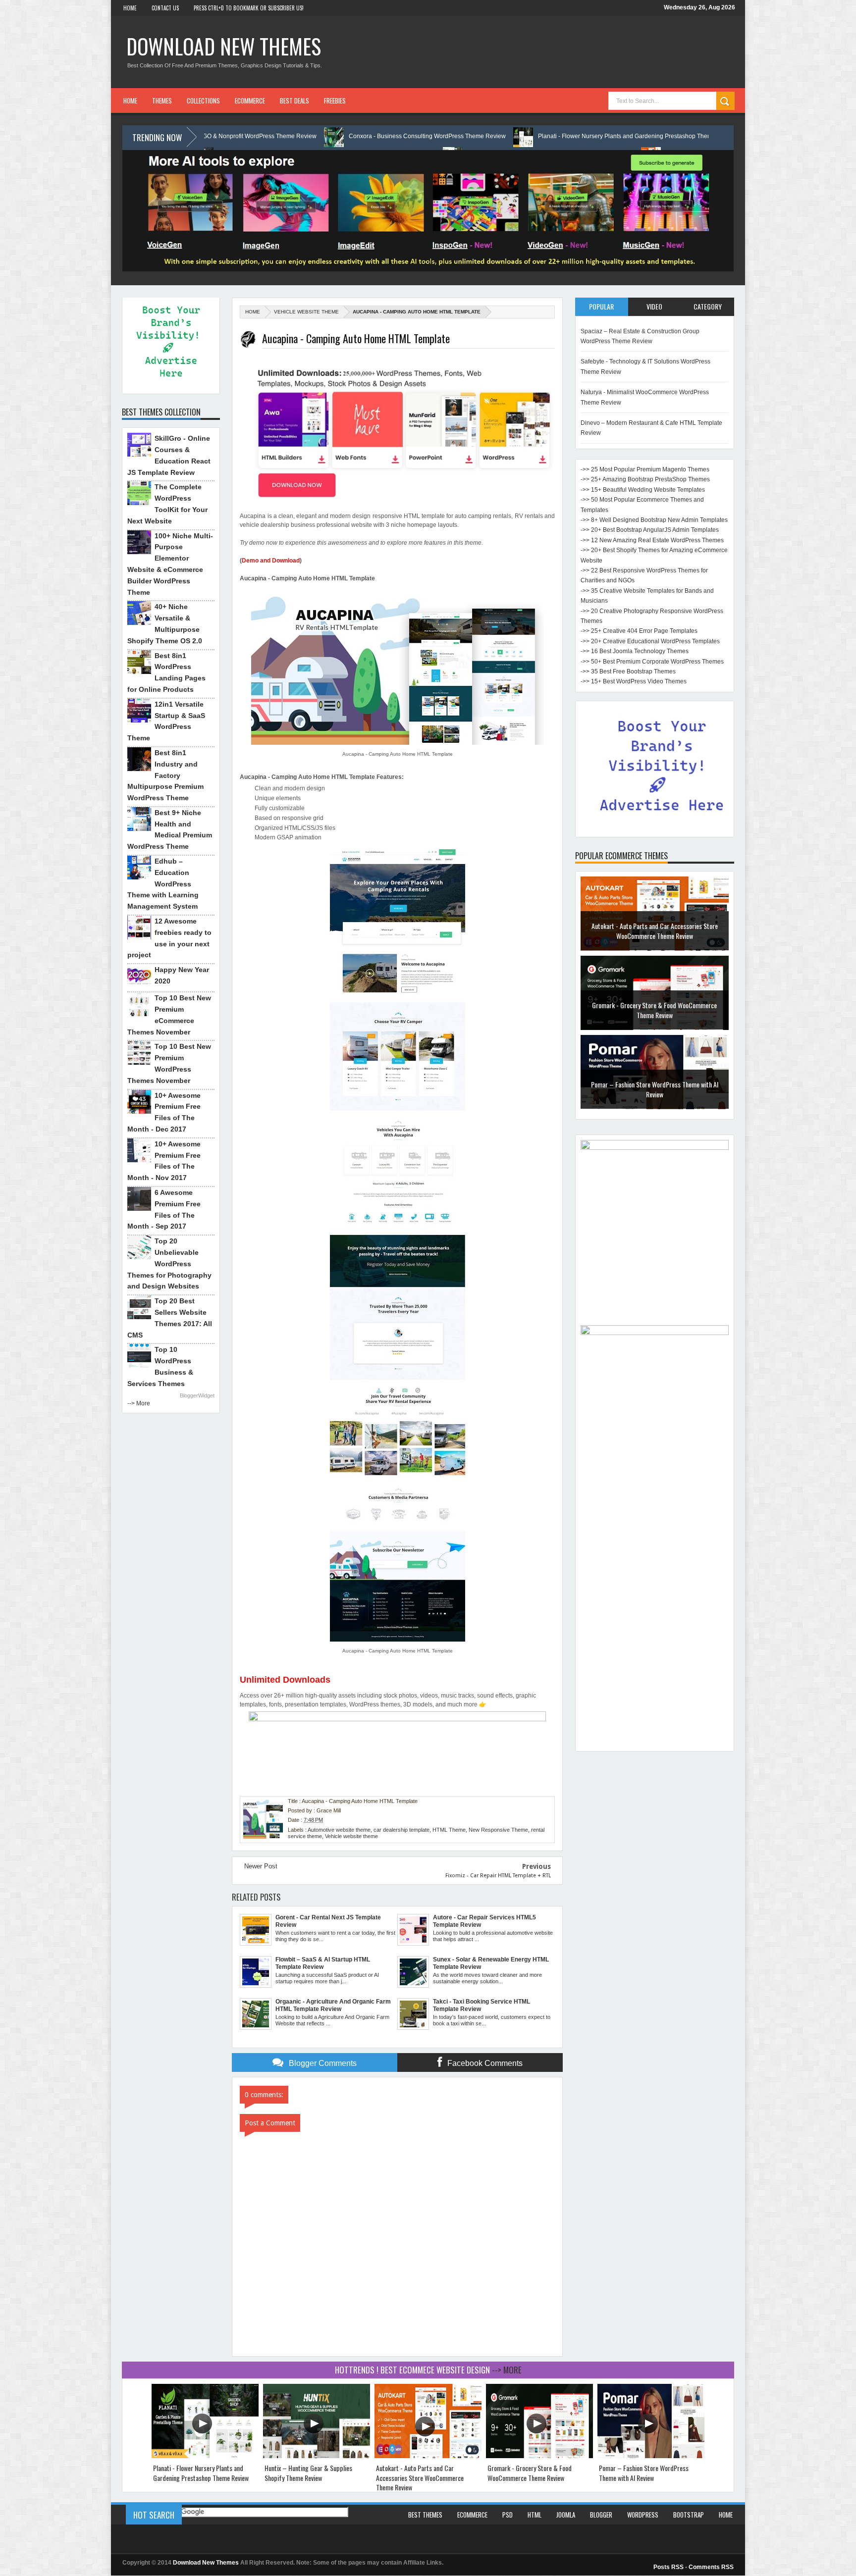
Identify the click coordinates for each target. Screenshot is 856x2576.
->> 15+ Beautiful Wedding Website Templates (643, 490)
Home (130, 8)
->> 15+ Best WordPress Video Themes (634, 681)
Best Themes (425, 2515)
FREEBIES (335, 101)
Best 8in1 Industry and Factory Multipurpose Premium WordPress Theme (165, 775)
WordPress (643, 2515)
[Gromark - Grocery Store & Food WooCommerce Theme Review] (539, 2456)
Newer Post (261, 1866)
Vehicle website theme (306, 312)
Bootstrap (689, 2515)
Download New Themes (224, 46)
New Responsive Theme (498, 1830)
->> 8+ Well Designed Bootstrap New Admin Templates (654, 520)
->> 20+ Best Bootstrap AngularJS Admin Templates (650, 530)
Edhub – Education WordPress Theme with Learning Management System (163, 884)
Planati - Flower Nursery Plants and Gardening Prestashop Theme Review (474, 136)
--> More (139, 1403)
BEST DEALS (294, 101)
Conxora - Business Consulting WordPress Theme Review (263, 136)
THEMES (162, 101)
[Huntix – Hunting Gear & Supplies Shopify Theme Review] (317, 2456)
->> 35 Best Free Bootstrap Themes (628, 671)
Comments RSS (711, 2567)
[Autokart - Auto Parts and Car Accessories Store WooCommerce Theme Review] (428, 2456)
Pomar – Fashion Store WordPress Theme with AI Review (655, 1010)
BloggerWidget (197, 1395)
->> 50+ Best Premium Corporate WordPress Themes (652, 662)
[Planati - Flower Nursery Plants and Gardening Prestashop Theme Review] (205, 2456)
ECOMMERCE (250, 101)
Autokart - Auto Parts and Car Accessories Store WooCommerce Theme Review (420, 2477)
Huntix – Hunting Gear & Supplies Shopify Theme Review (683, 136)
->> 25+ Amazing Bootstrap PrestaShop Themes (645, 479)
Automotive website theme (339, 1830)
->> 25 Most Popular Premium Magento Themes (645, 469)
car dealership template (401, 1830)
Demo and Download (271, 561)
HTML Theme (449, 1830)
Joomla (566, 2515)
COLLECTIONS (203, 101)
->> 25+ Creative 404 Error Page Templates (639, 631)
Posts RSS (669, 2567)
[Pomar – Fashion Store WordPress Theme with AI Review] (651, 2456)
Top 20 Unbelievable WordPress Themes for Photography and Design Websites (169, 1263)
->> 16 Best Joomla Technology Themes (635, 651)
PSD (508, 2515)
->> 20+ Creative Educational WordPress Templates (650, 641)
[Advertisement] (655, 1597)
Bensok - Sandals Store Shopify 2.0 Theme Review (655, 1089)
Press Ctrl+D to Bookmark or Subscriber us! (249, 8)
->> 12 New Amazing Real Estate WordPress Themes (652, 540)
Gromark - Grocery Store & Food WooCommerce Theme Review (654, 931)
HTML (535, 2515)
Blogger (601, 2515)
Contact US (165, 8)
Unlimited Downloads (285, 1680)
